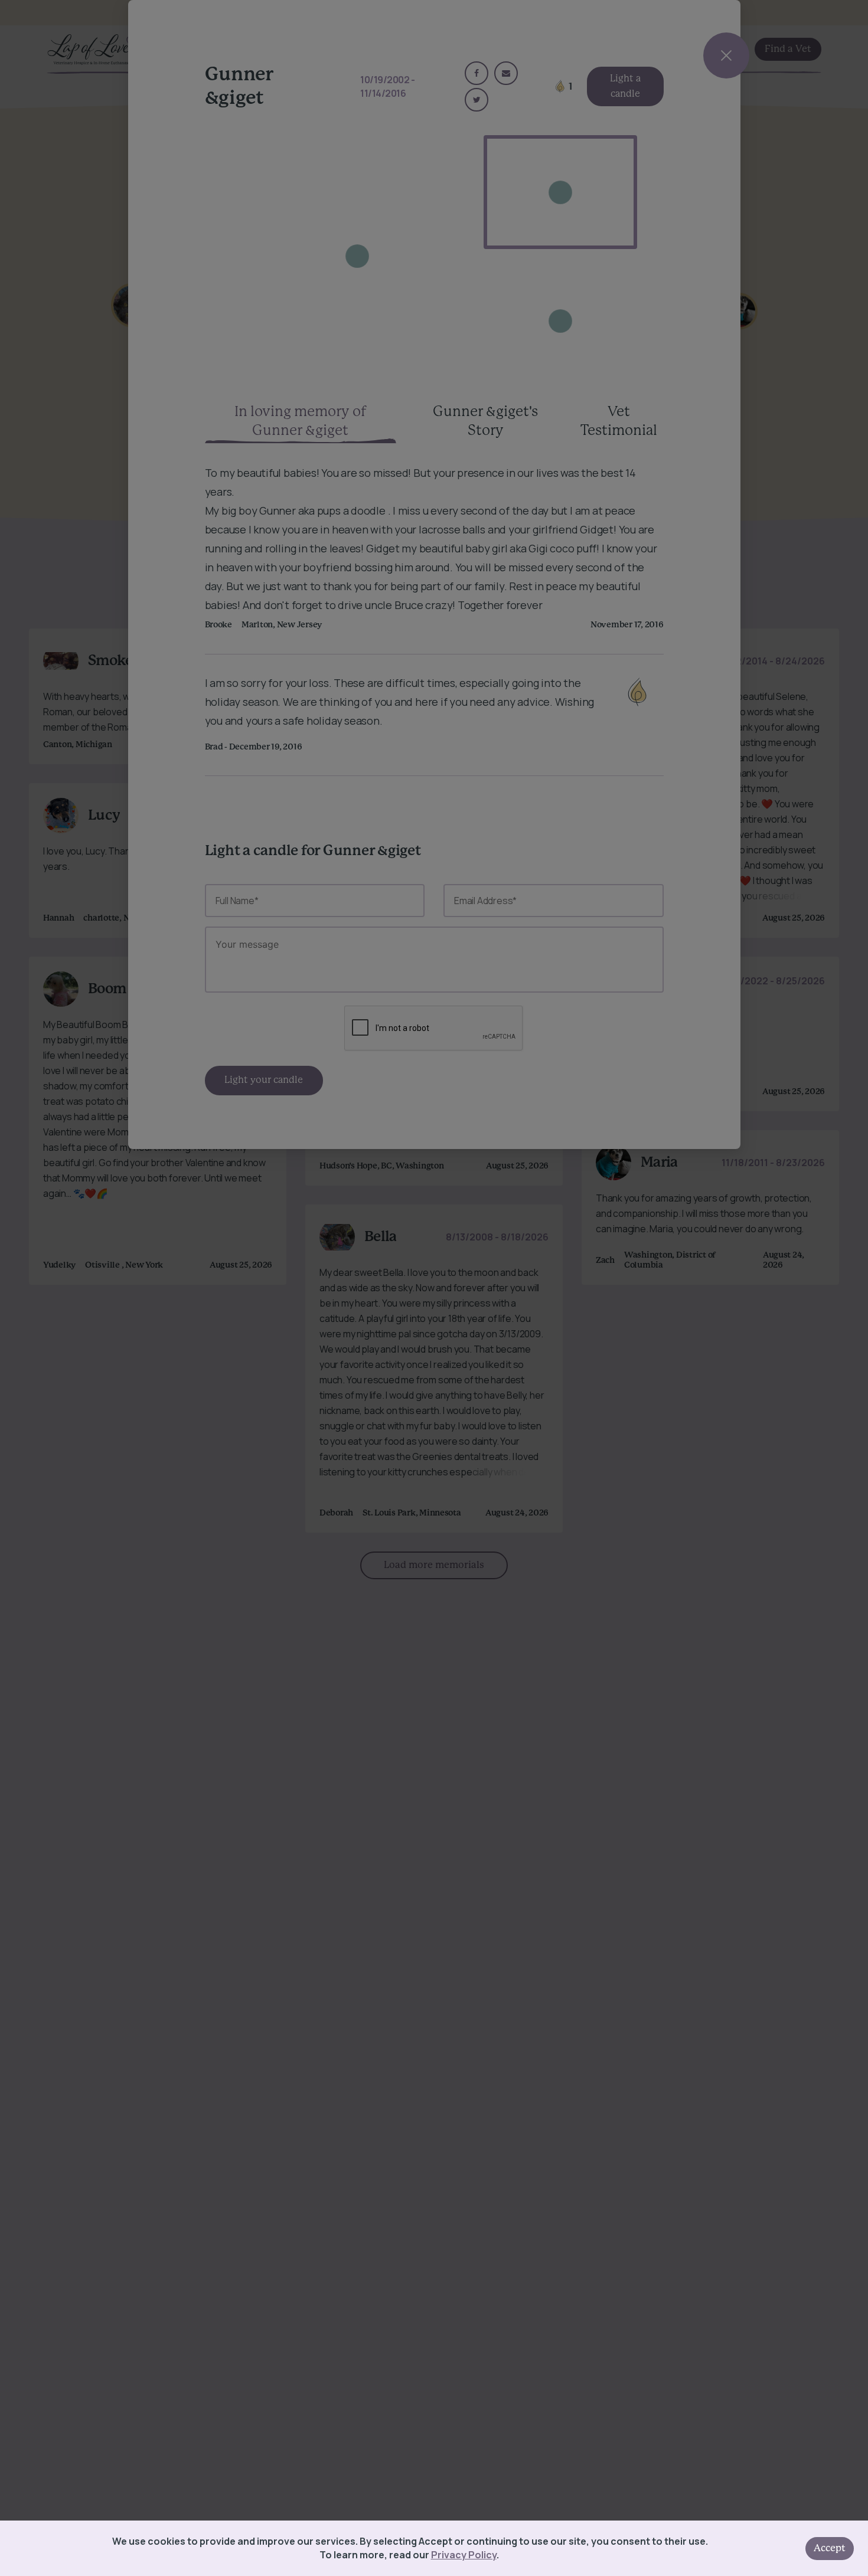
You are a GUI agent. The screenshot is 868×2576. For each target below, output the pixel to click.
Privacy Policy (464, 2555)
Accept (830, 2548)
